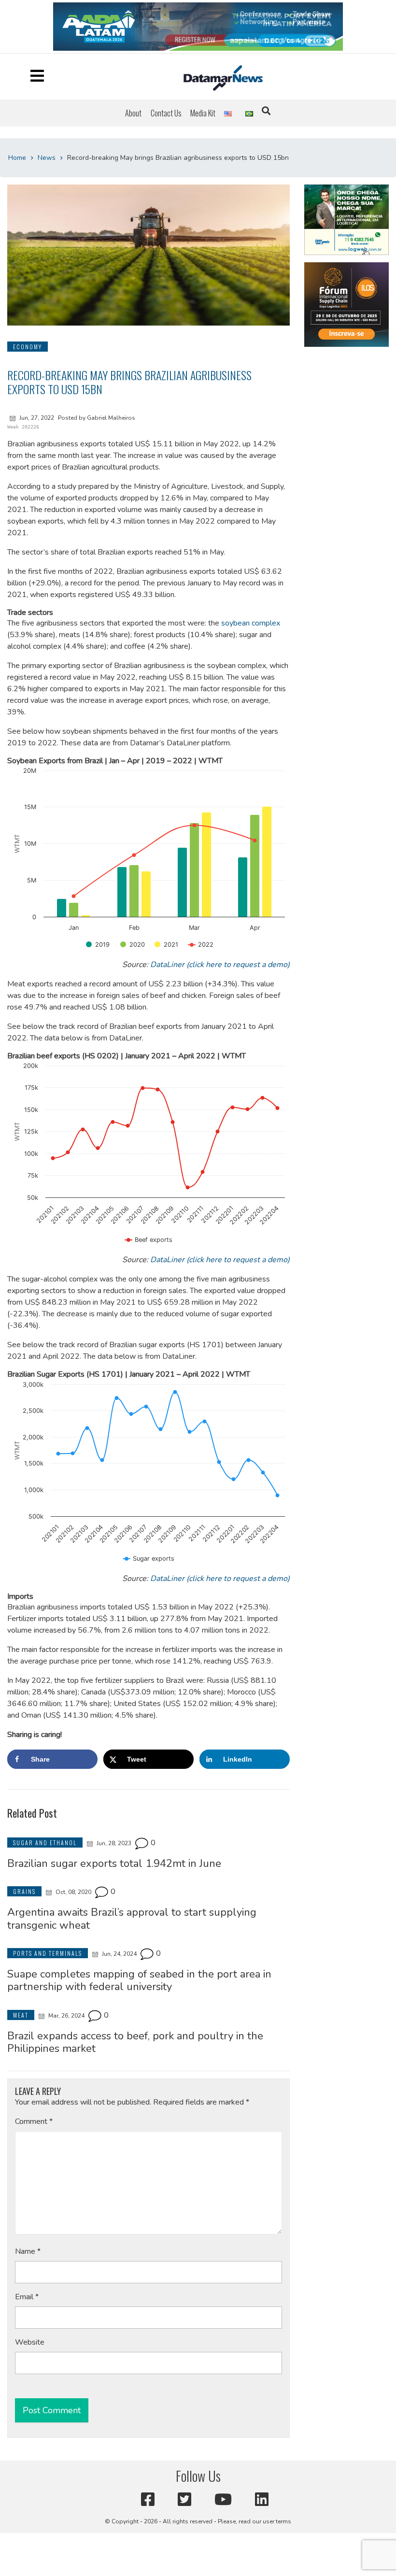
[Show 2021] (166, 945)
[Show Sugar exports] (149, 1558)
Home (17, 158)
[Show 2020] (133, 945)
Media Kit (203, 113)
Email (27, 2297)
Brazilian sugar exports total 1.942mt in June (114, 1864)
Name (28, 2251)
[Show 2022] (201, 945)
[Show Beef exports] (149, 1240)
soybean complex (251, 623)
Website (30, 2342)
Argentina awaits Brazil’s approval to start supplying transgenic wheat (132, 1919)
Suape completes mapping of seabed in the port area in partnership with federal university (139, 1980)
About (133, 113)
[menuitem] (133, 113)
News (47, 158)
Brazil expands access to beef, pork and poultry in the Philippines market (135, 2042)
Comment (34, 2121)
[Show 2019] (98, 945)
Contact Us (166, 113)
